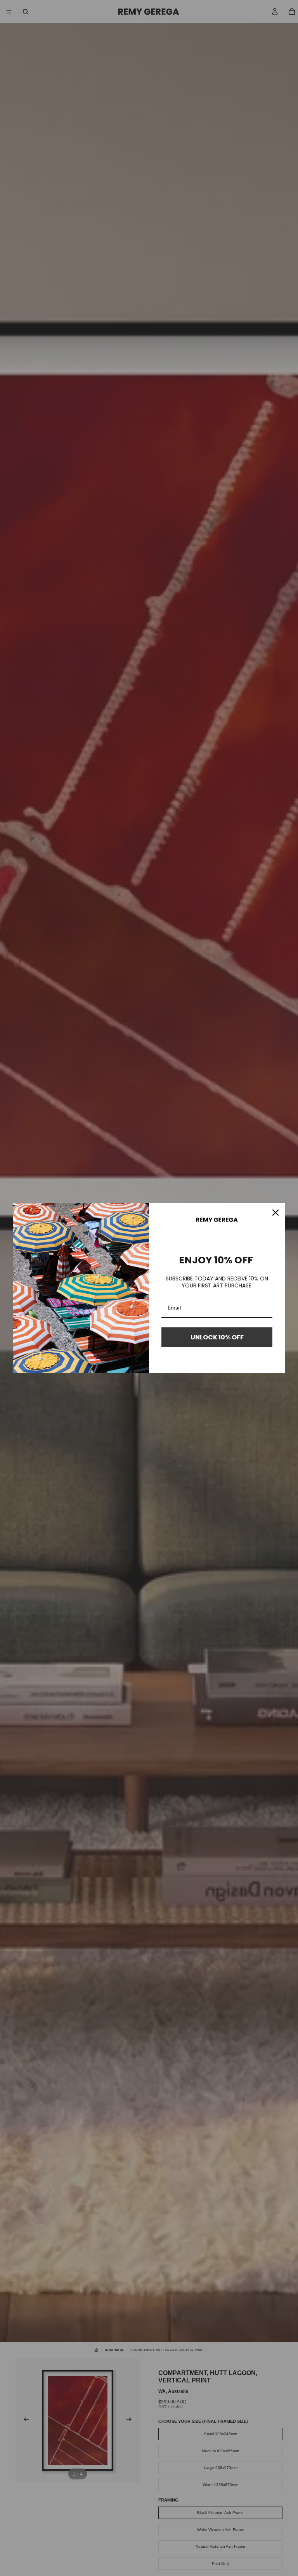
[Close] (275, 1213)
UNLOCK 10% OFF (217, 1337)
